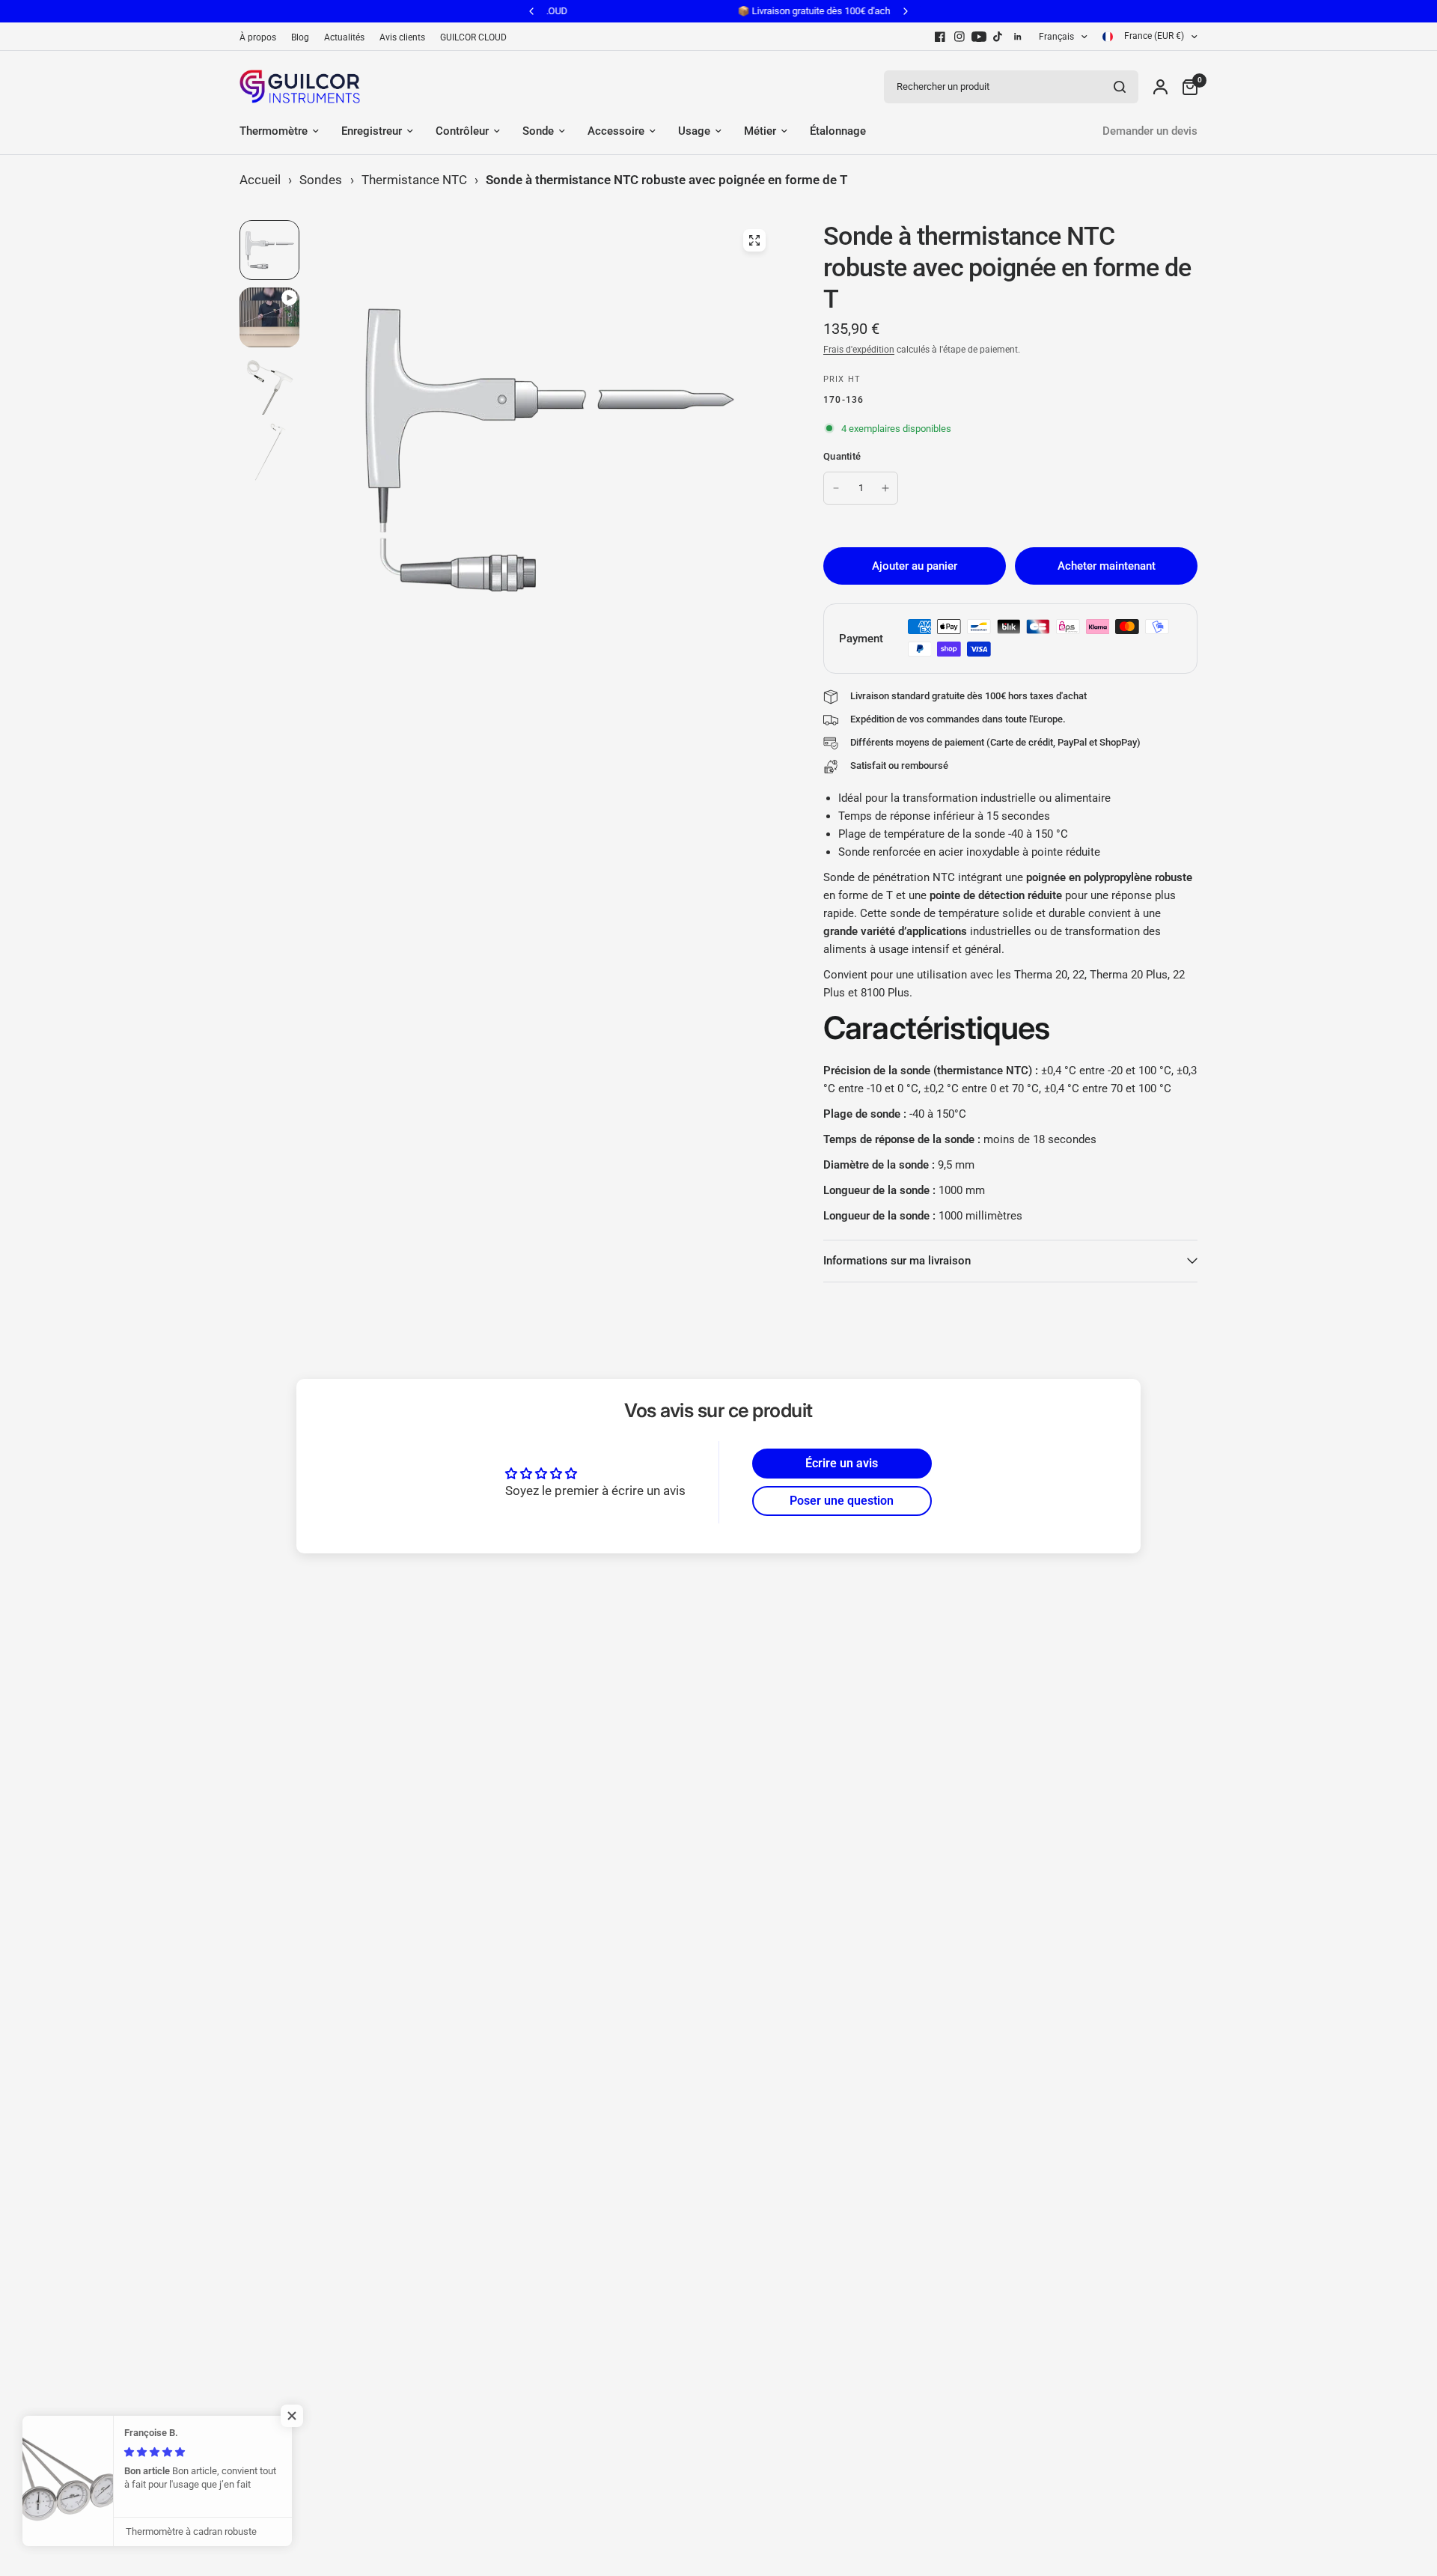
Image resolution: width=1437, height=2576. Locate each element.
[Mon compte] (1160, 86)
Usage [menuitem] (694, 131)
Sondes (321, 180)
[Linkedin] (1018, 37)
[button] (299, 2416)
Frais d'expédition (859, 350)
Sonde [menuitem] (538, 131)
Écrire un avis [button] (842, 1463)
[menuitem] (262, 38)
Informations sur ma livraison (897, 1261)
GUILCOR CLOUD (473, 37)
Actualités (344, 37)
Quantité (842, 456)
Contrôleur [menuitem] (462, 131)
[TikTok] (998, 37)
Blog (300, 37)
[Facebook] (940, 37)
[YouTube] (979, 37)
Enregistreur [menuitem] (372, 131)
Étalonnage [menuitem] (838, 131)
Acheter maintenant (1107, 566)
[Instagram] (959, 37)
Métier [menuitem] (760, 131)
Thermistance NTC (414, 180)
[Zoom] (754, 240)
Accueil (260, 180)
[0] (1186, 86)
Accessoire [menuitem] (616, 131)
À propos (258, 37)
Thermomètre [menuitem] (274, 131)
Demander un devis (1150, 131)
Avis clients (402, 37)
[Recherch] (1120, 87)
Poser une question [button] (842, 1501)
